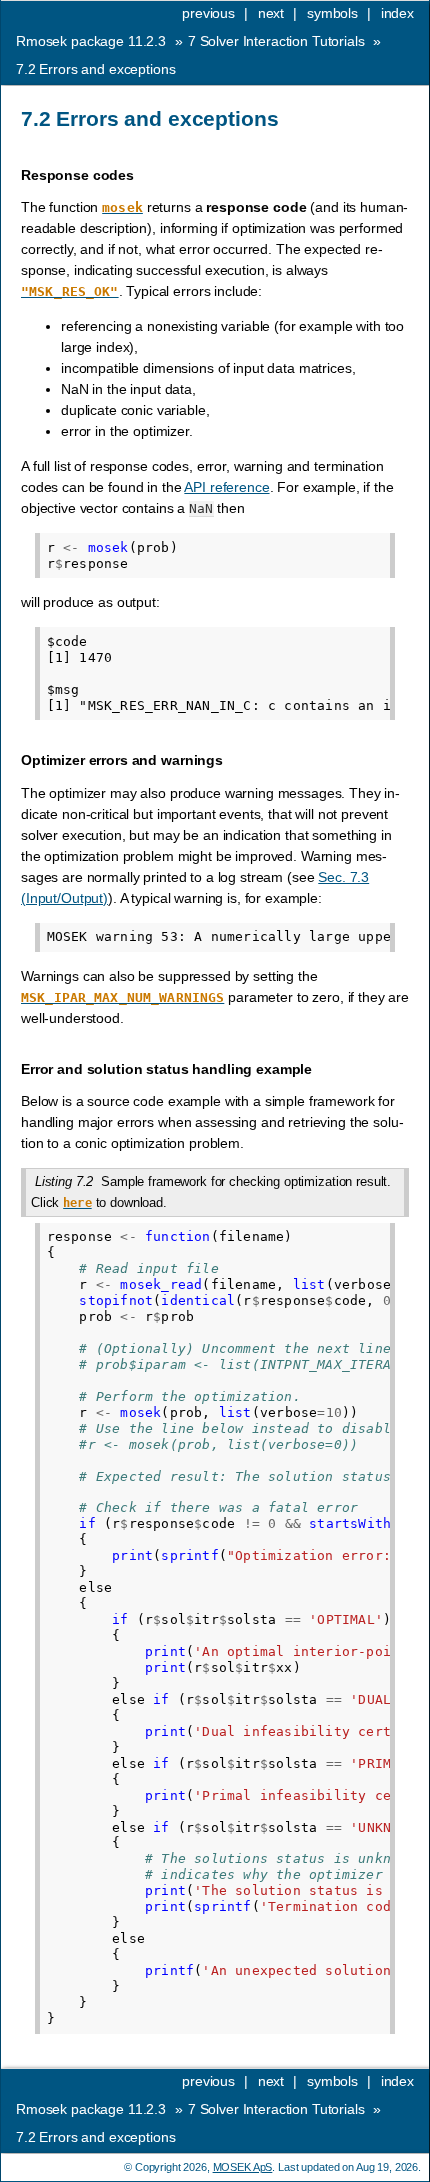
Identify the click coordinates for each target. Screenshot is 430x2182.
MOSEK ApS (243, 2167)
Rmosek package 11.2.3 (91, 41)
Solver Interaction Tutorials (276, 41)
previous (208, 13)
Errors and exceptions (96, 69)
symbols (332, 13)
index (397, 13)
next (271, 13)
